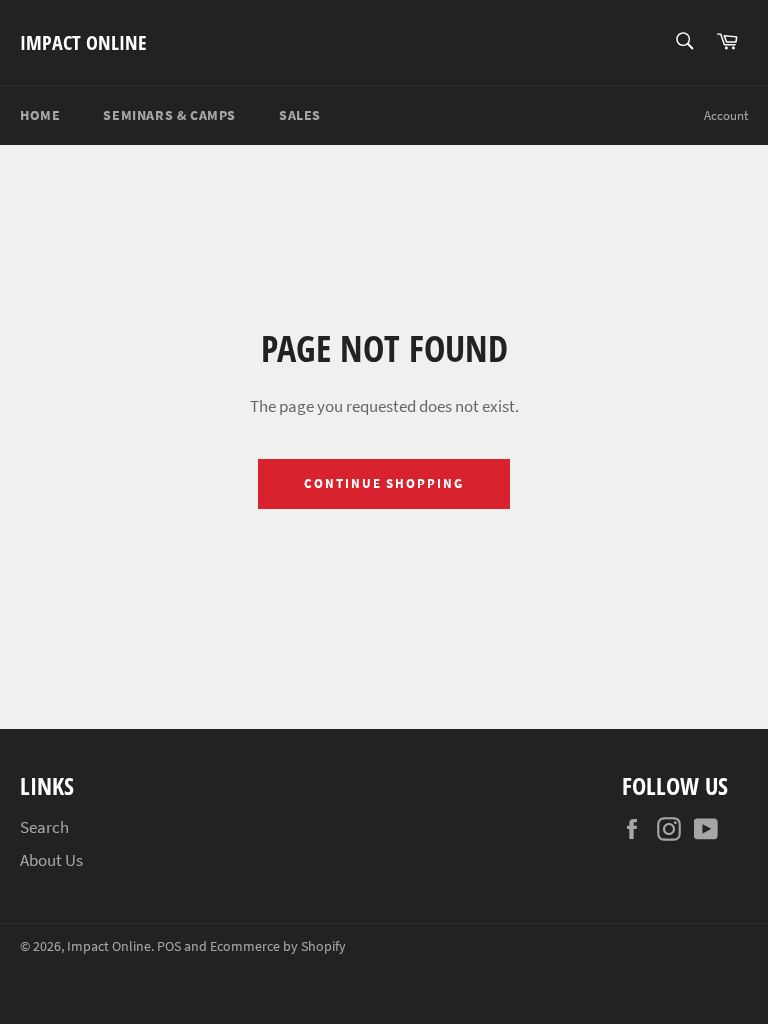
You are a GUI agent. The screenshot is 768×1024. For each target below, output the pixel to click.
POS (169, 946)
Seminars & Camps (169, 115)
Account (726, 115)
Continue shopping (384, 483)
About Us (51, 860)
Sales (300, 115)
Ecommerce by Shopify (278, 946)
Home (40, 115)
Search (44, 827)
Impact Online (83, 42)
